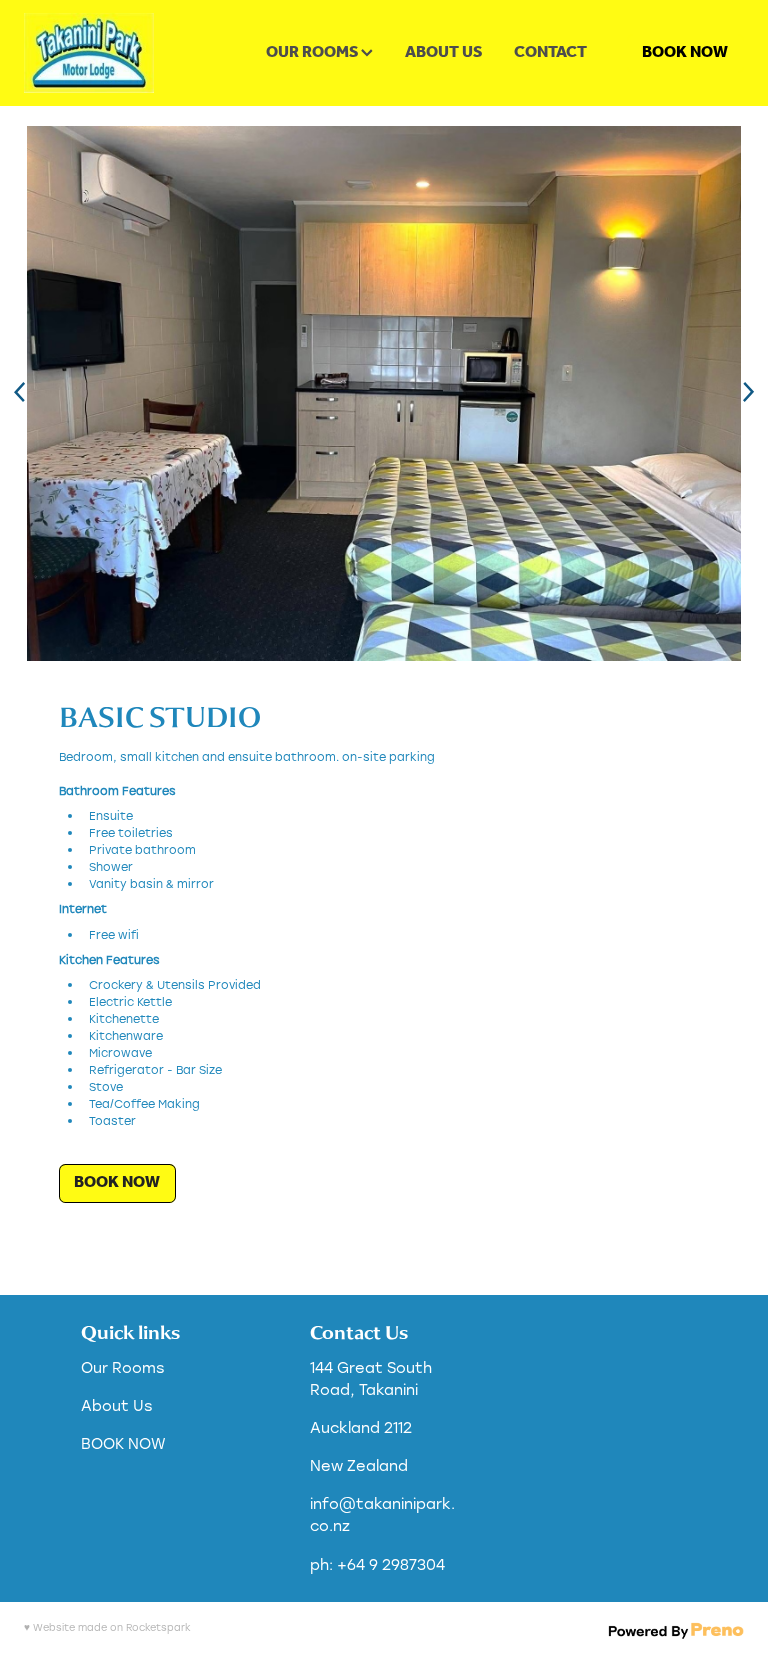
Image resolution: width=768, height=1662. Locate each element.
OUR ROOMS (313, 52)
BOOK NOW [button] (117, 1182)
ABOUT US (443, 52)
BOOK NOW (685, 52)
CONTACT (550, 52)
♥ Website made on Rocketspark (107, 1627)
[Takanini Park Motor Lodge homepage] (96, 53)
